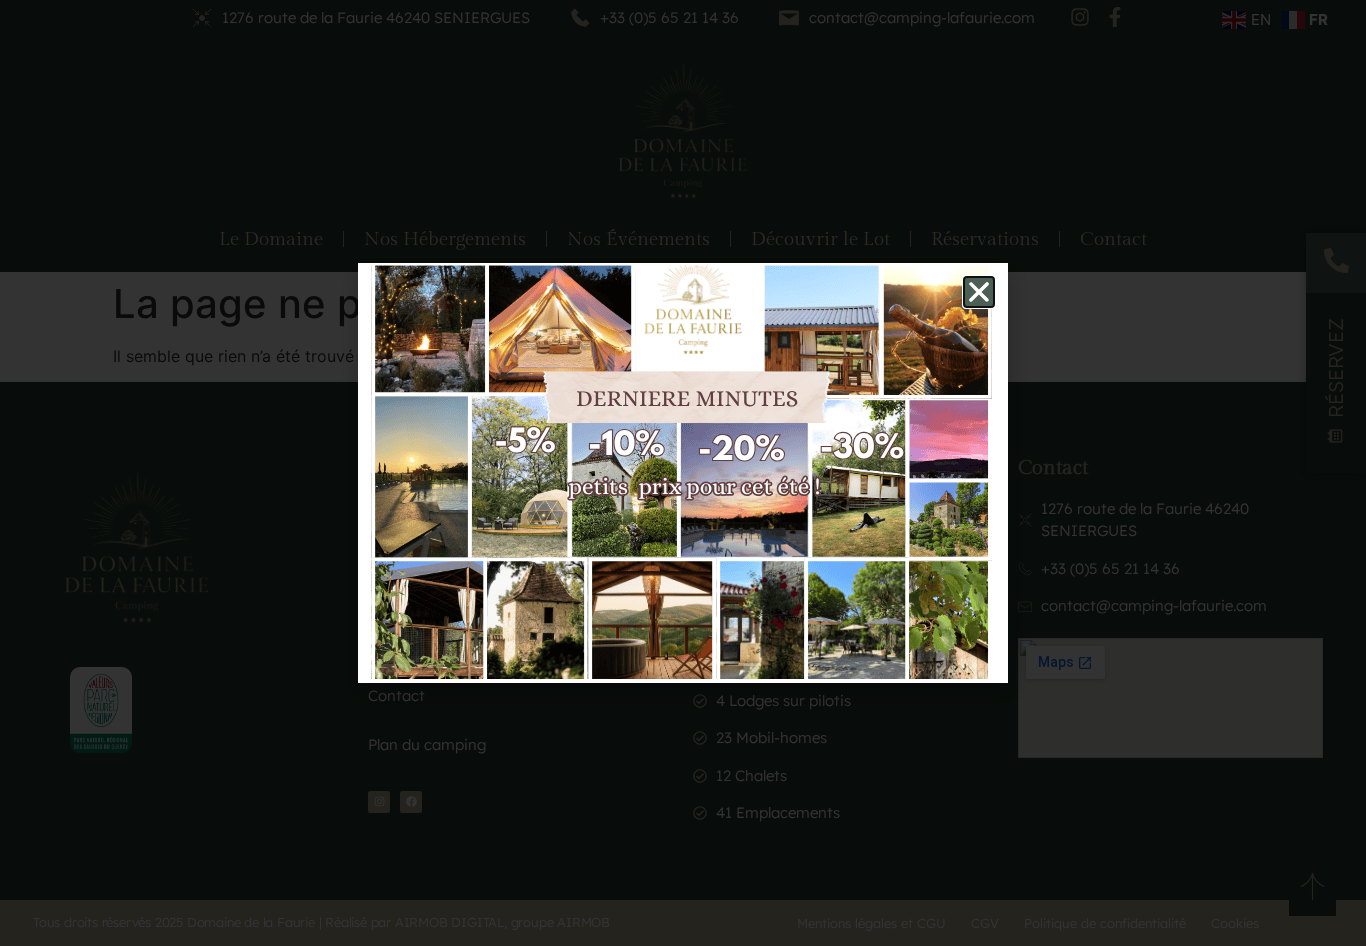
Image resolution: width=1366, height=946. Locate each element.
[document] (683, 473)
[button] (979, 292)
